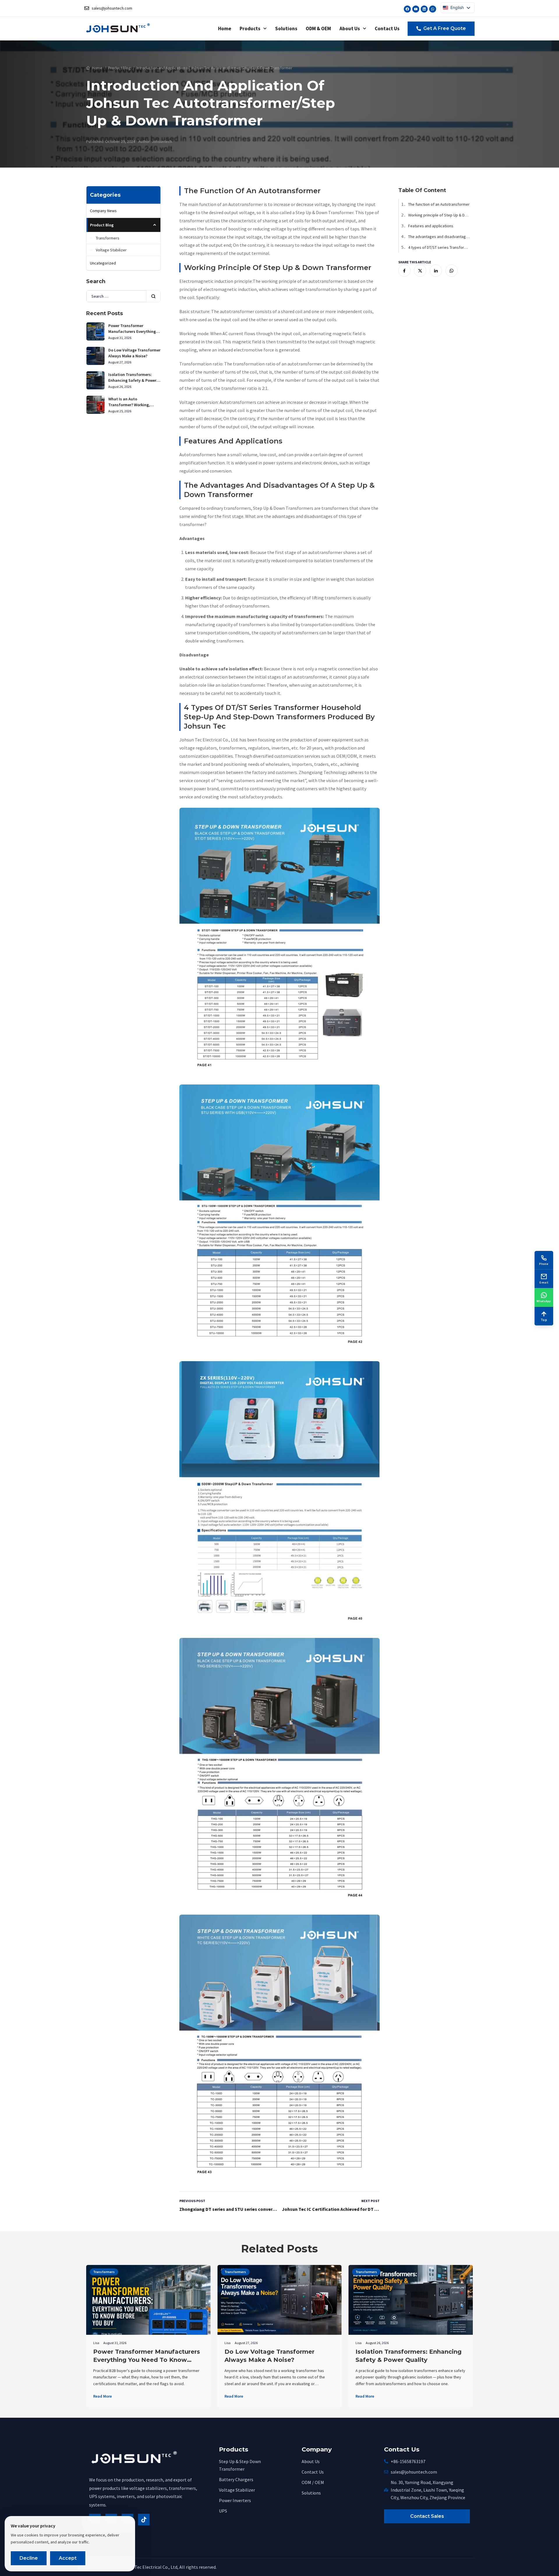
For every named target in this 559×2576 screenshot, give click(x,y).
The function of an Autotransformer (435, 204)
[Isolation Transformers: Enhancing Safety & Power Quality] (411, 2300)
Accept (68, 2558)
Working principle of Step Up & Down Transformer (437, 215)
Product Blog (119, 68)
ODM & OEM (318, 29)
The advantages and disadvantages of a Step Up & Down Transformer (437, 237)
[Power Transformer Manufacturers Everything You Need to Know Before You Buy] (148, 2327)
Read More (102, 2396)
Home (225, 29)
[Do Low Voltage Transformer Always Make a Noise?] (280, 2300)
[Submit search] (153, 296)
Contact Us (387, 29)
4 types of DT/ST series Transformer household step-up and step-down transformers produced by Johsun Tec (437, 247)
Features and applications (427, 226)
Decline (29, 2558)
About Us (350, 29)
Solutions (286, 29)
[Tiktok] (144, 2520)
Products (250, 29)
